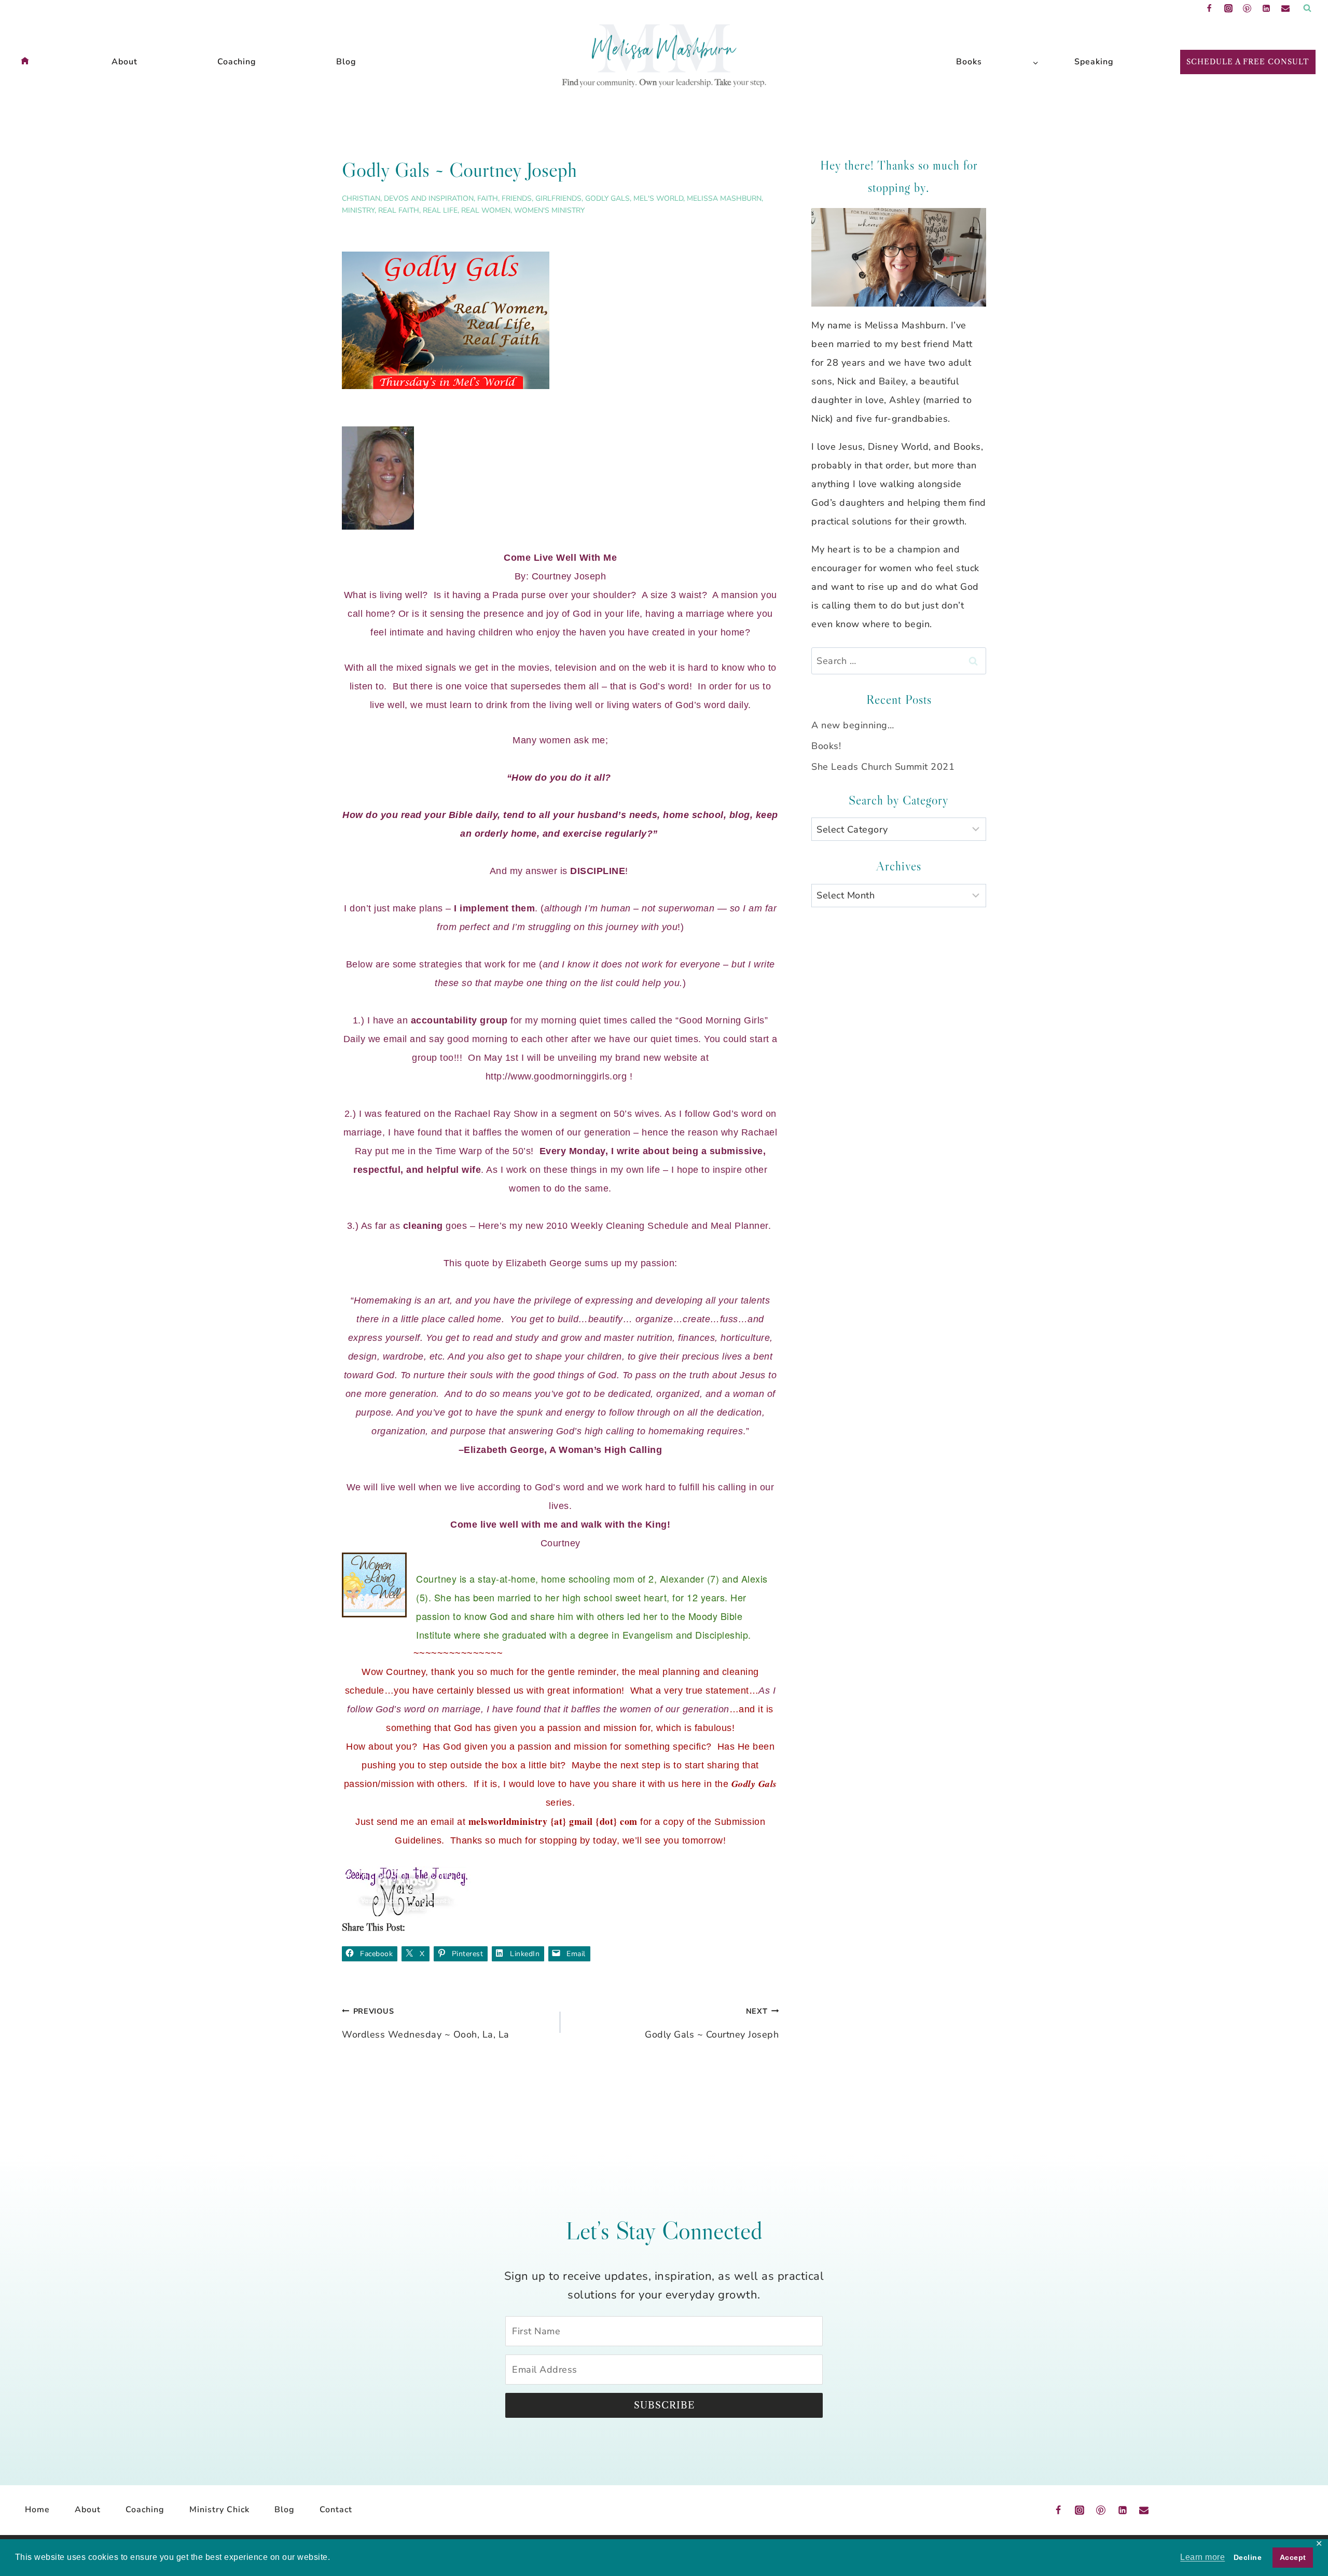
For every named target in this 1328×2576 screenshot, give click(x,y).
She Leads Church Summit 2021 (883, 767)
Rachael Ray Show (496, 1114)
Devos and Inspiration (429, 198)
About (125, 62)
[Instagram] (1228, 8)
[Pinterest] (1247, 8)
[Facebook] (1209, 8)
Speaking (1094, 62)
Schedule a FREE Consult (1248, 62)
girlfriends (558, 198)
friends (517, 198)
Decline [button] (1248, 2557)
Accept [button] (1293, 2557)
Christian (361, 198)
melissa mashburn (724, 198)
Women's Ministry (549, 210)
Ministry (358, 210)
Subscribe (664, 2405)
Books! (826, 746)
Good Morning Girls (722, 1020)
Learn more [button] (1202, 2557)
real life (440, 210)
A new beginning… (853, 725)
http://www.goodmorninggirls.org (558, 1076)
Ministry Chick (219, 2510)
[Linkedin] (1266, 8)
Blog (346, 62)
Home (37, 2510)
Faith (488, 198)
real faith (399, 210)
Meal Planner (739, 1226)
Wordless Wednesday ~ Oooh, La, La (426, 2023)
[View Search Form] (1307, 8)
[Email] (1285, 8)
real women (486, 210)
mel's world (658, 198)
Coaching (237, 62)
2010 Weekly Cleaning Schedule (618, 1226)
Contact (336, 2510)
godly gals (607, 198)
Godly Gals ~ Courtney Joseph (712, 2023)
